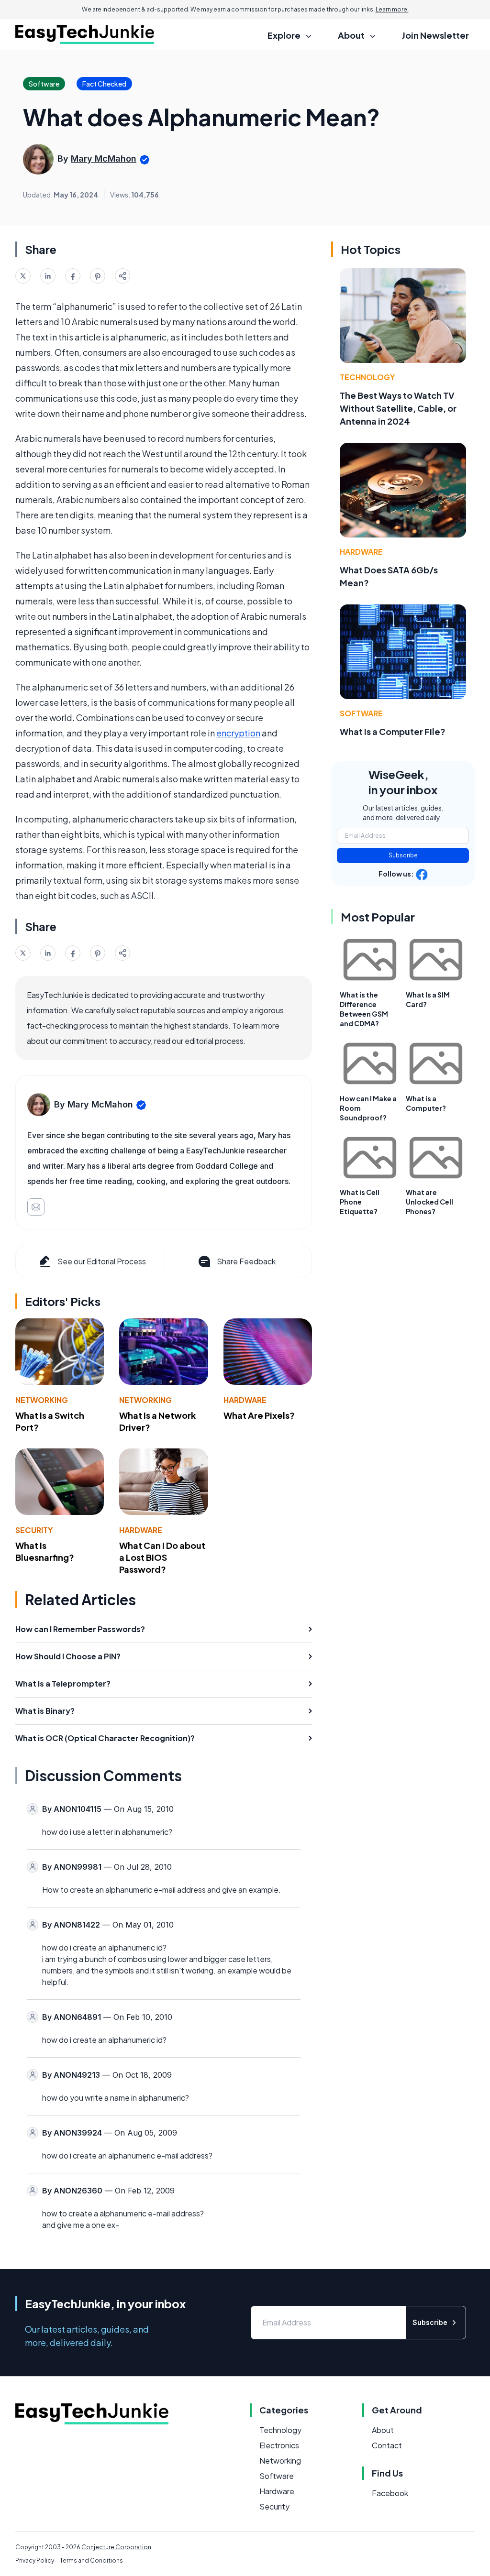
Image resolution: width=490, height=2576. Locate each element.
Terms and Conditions (91, 2560)
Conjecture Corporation (116, 2547)
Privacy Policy (35, 2560)
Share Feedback (246, 1261)
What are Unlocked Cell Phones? (429, 1202)
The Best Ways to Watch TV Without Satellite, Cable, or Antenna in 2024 (398, 408)
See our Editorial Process (102, 1261)
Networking (42, 1400)
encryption (238, 733)
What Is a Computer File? (393, 731)
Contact (387, 2445)
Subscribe (403, 855)
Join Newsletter (435, 35)
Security (34, 1530)
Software (361, 713)
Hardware (245, 1400)
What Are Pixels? (259, 1415)
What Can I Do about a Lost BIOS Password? (162, 1557)
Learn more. (392, 9)
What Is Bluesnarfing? (45, 1551)
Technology (367, 377)
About (383, 2430)
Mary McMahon (104, 159)
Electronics (279, 2445)
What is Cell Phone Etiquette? (360, 1202)
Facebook (390, 2493)
